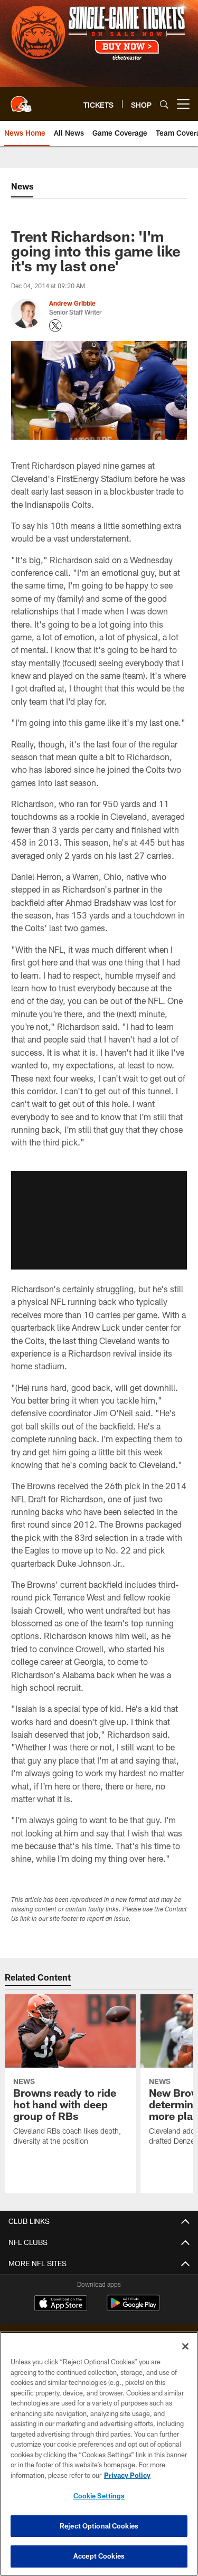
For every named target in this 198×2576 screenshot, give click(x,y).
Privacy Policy (127, 2475)
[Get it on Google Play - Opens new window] (133, 2308)
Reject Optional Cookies (99, 2526)
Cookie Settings (99, 2496)
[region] (99, 2454)
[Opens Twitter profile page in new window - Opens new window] (55, 326)
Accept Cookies (99, 2556)
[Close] (185, 2346)
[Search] (164, 104)
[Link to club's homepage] (21, 100)
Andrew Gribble (72, 303)
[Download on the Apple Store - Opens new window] (61, 2304)
